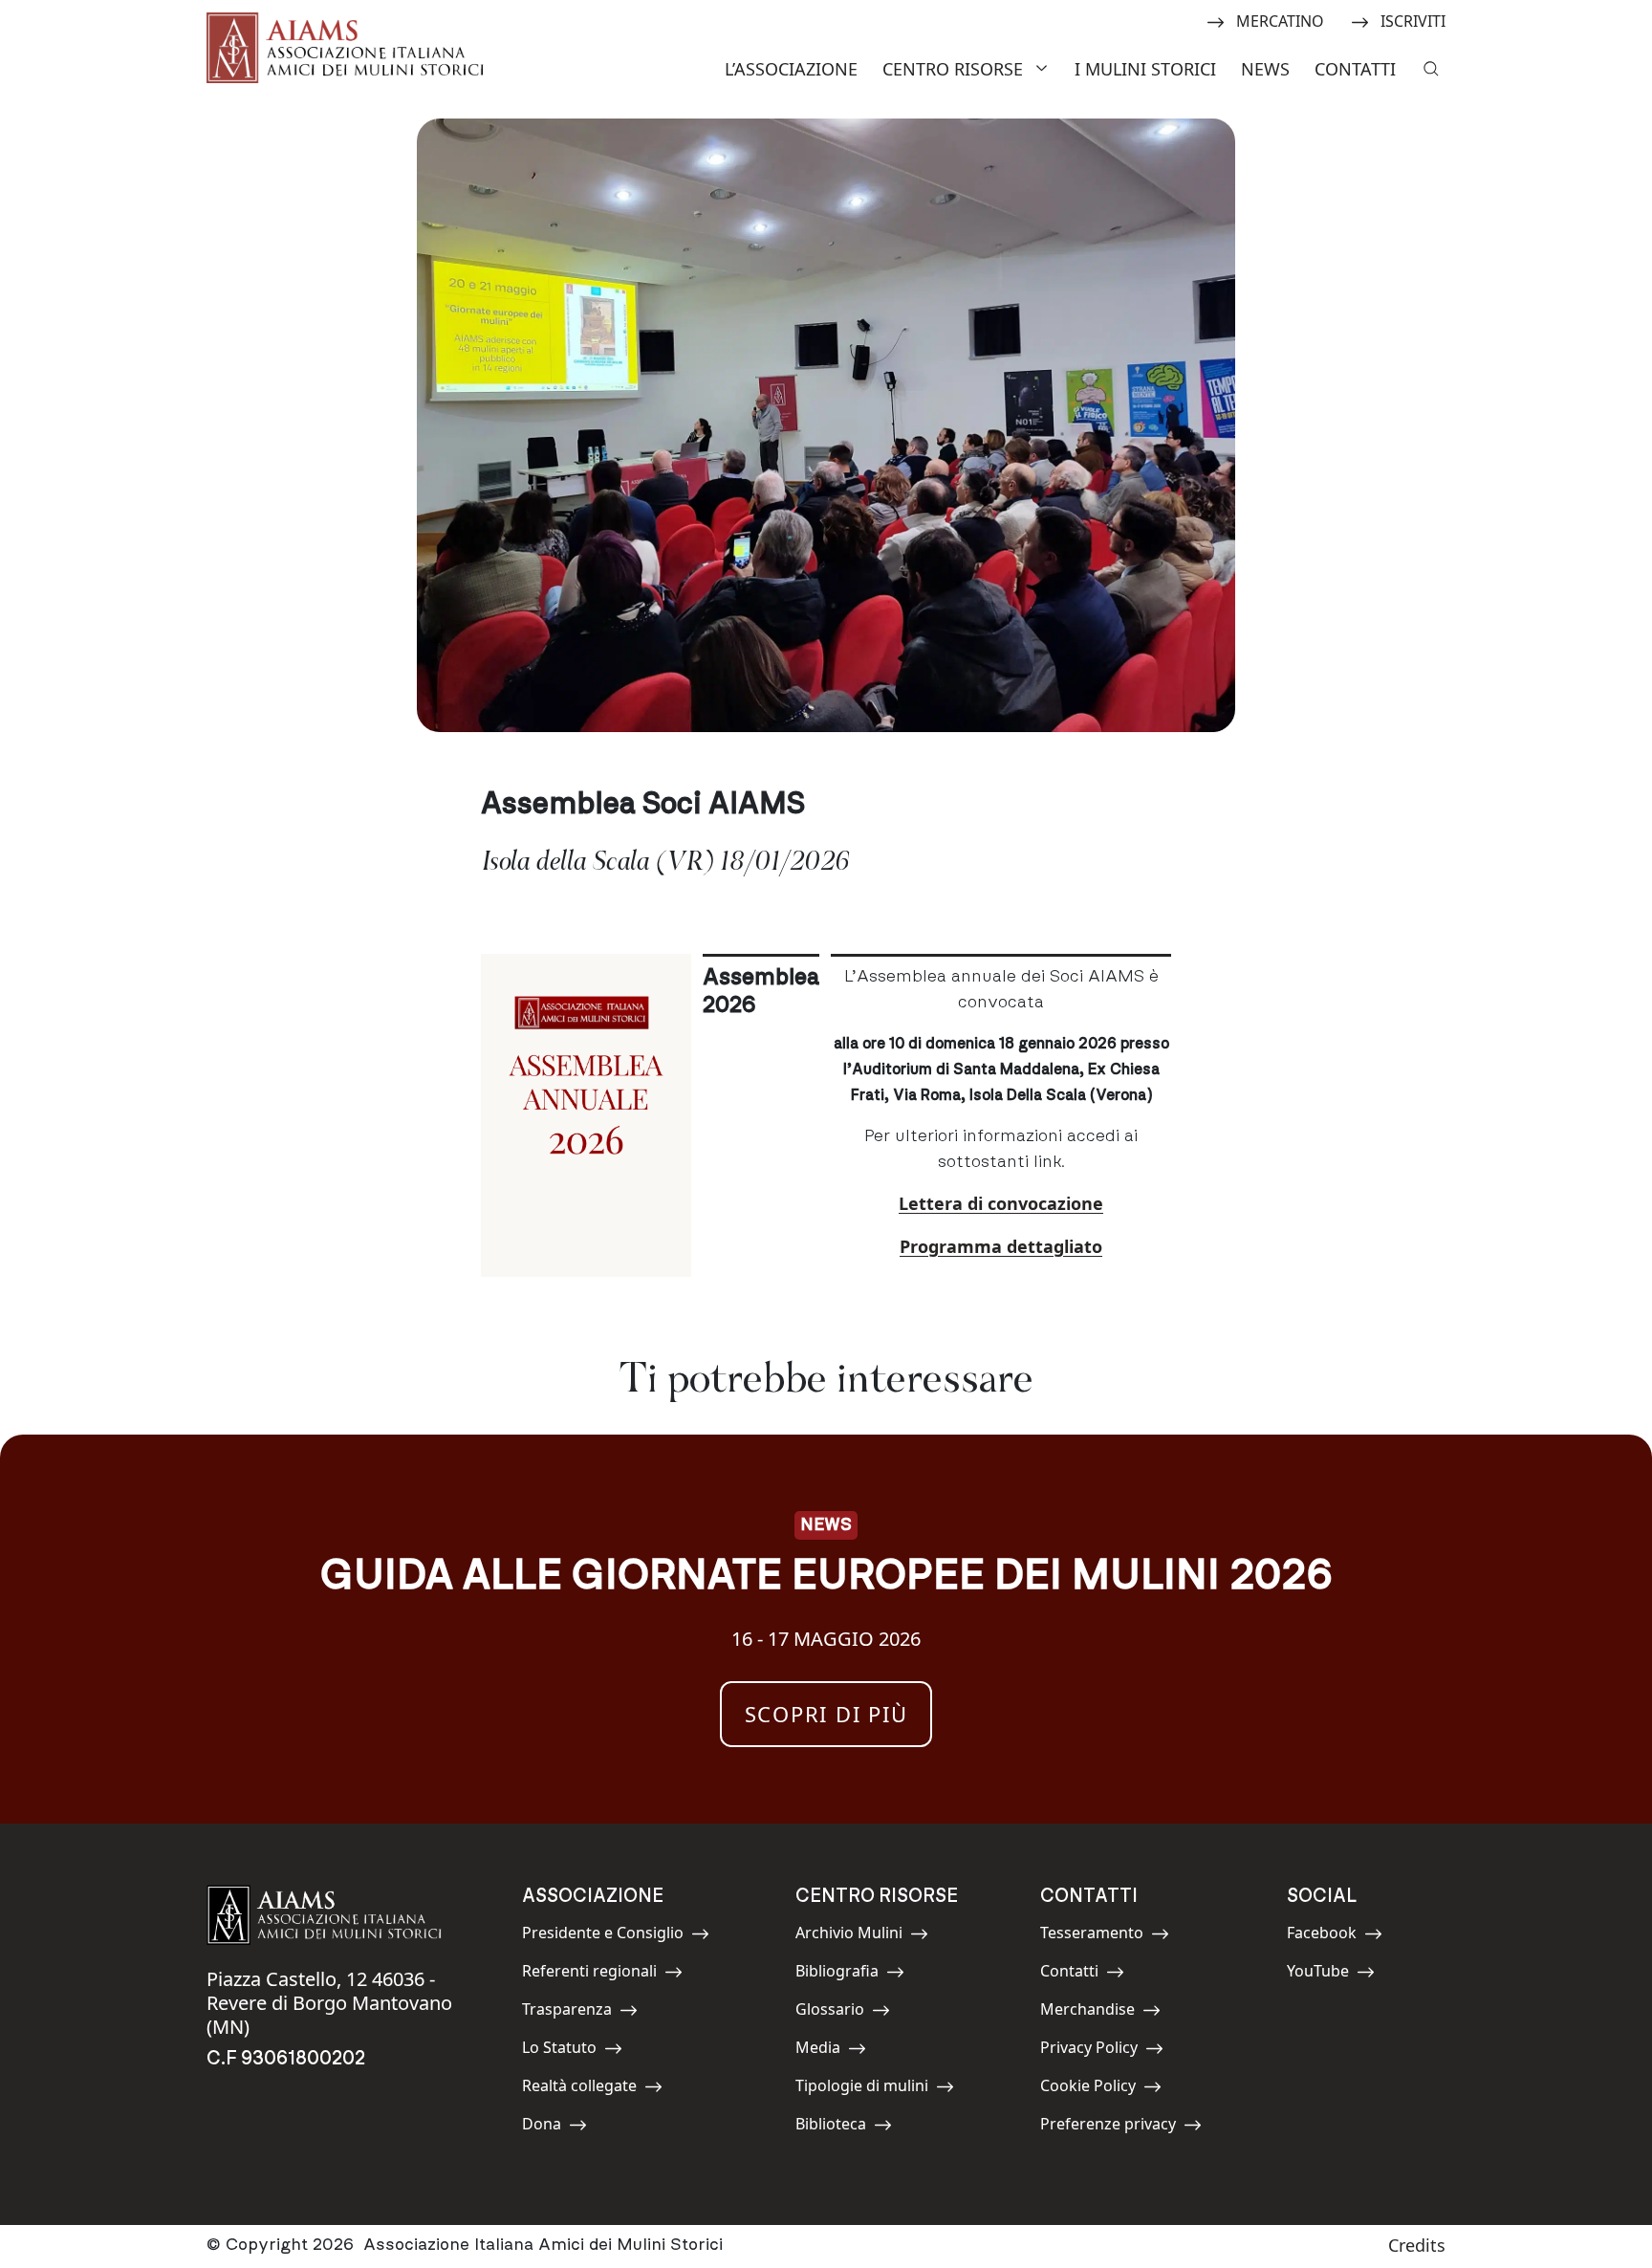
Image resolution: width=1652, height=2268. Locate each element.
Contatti (1355, 69)
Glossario (838, 2012)
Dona (565, 2127)
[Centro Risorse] (1044, 66)
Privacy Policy (1089, 2051)
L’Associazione (791, 69)
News (1265, 69)
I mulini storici (1145, 69)
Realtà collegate (579, 2089)
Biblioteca (838, 2127)
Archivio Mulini (849, 1936)
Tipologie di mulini (862, 2089)
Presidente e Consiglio (603, 1936)
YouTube (1330, 1974)
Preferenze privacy (1108, 2127)
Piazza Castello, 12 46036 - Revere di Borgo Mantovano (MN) (329, 2003)
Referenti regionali (589, 1974)
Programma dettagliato (1001, 1246)
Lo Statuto (565, 2051)
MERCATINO (1280, 20)
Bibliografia (838, 1974)
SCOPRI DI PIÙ (826, 1714)
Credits (1417, 2245)
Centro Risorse (953, 69)
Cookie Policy (1088, 2089)
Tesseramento (1092, 1936)
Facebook (1330, 1936)
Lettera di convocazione (1001, 1203)
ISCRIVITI (1413, 20)
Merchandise (1087, 2012)
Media (838, 2051)
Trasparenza (567, 2012)
